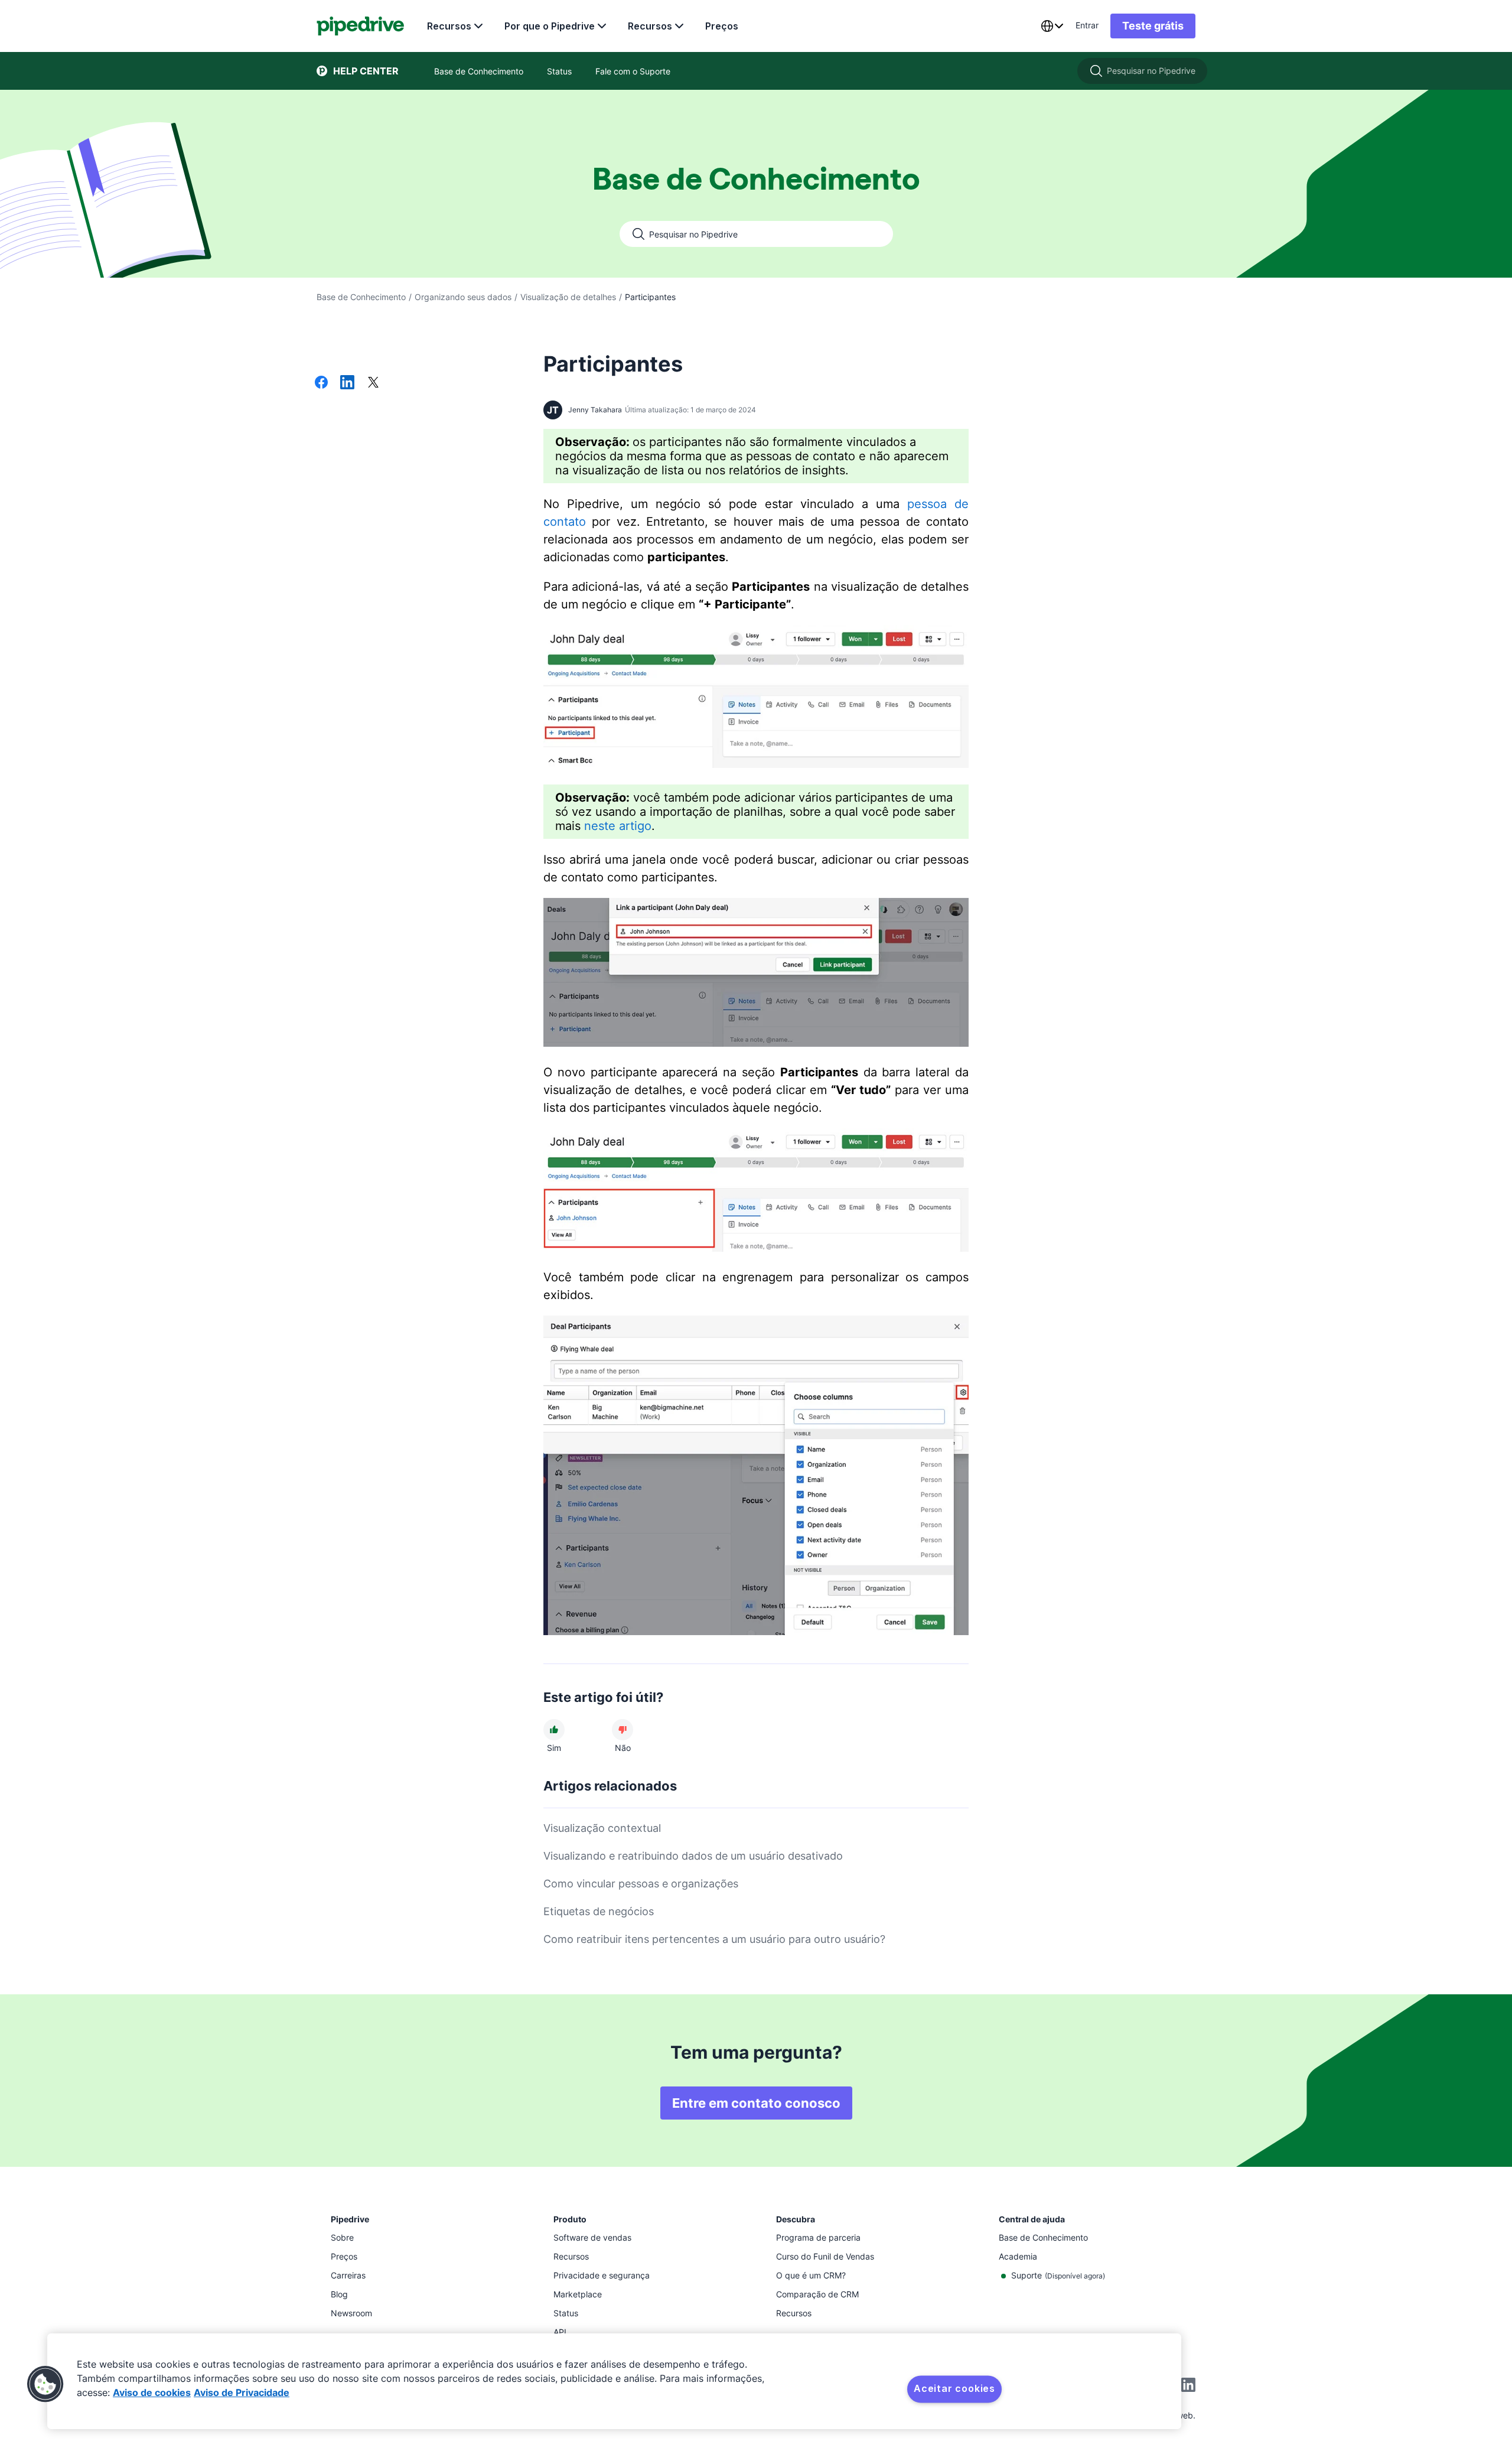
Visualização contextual (602, 1828)
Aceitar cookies (954, 2388)
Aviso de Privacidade (242, 2392)
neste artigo (618, 826)
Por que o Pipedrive (550, 26)
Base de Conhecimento (361, 297)
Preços (722, 26)
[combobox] (1052, 26)
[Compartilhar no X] (373, 383)
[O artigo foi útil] (554, 1730)
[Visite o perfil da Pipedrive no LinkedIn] (1188, 2386)
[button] (45, 2384)
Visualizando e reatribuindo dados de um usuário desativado (693, 1856)
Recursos (449, 26)
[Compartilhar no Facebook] (321, 383)
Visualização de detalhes (568, 297)
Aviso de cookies (152, 2392)
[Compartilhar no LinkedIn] (347, 383)
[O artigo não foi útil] (623, 1730)
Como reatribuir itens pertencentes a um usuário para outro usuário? (714, 1939)
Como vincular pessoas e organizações (641, 1884)
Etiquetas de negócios (599, 1911)
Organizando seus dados (463, 297)
